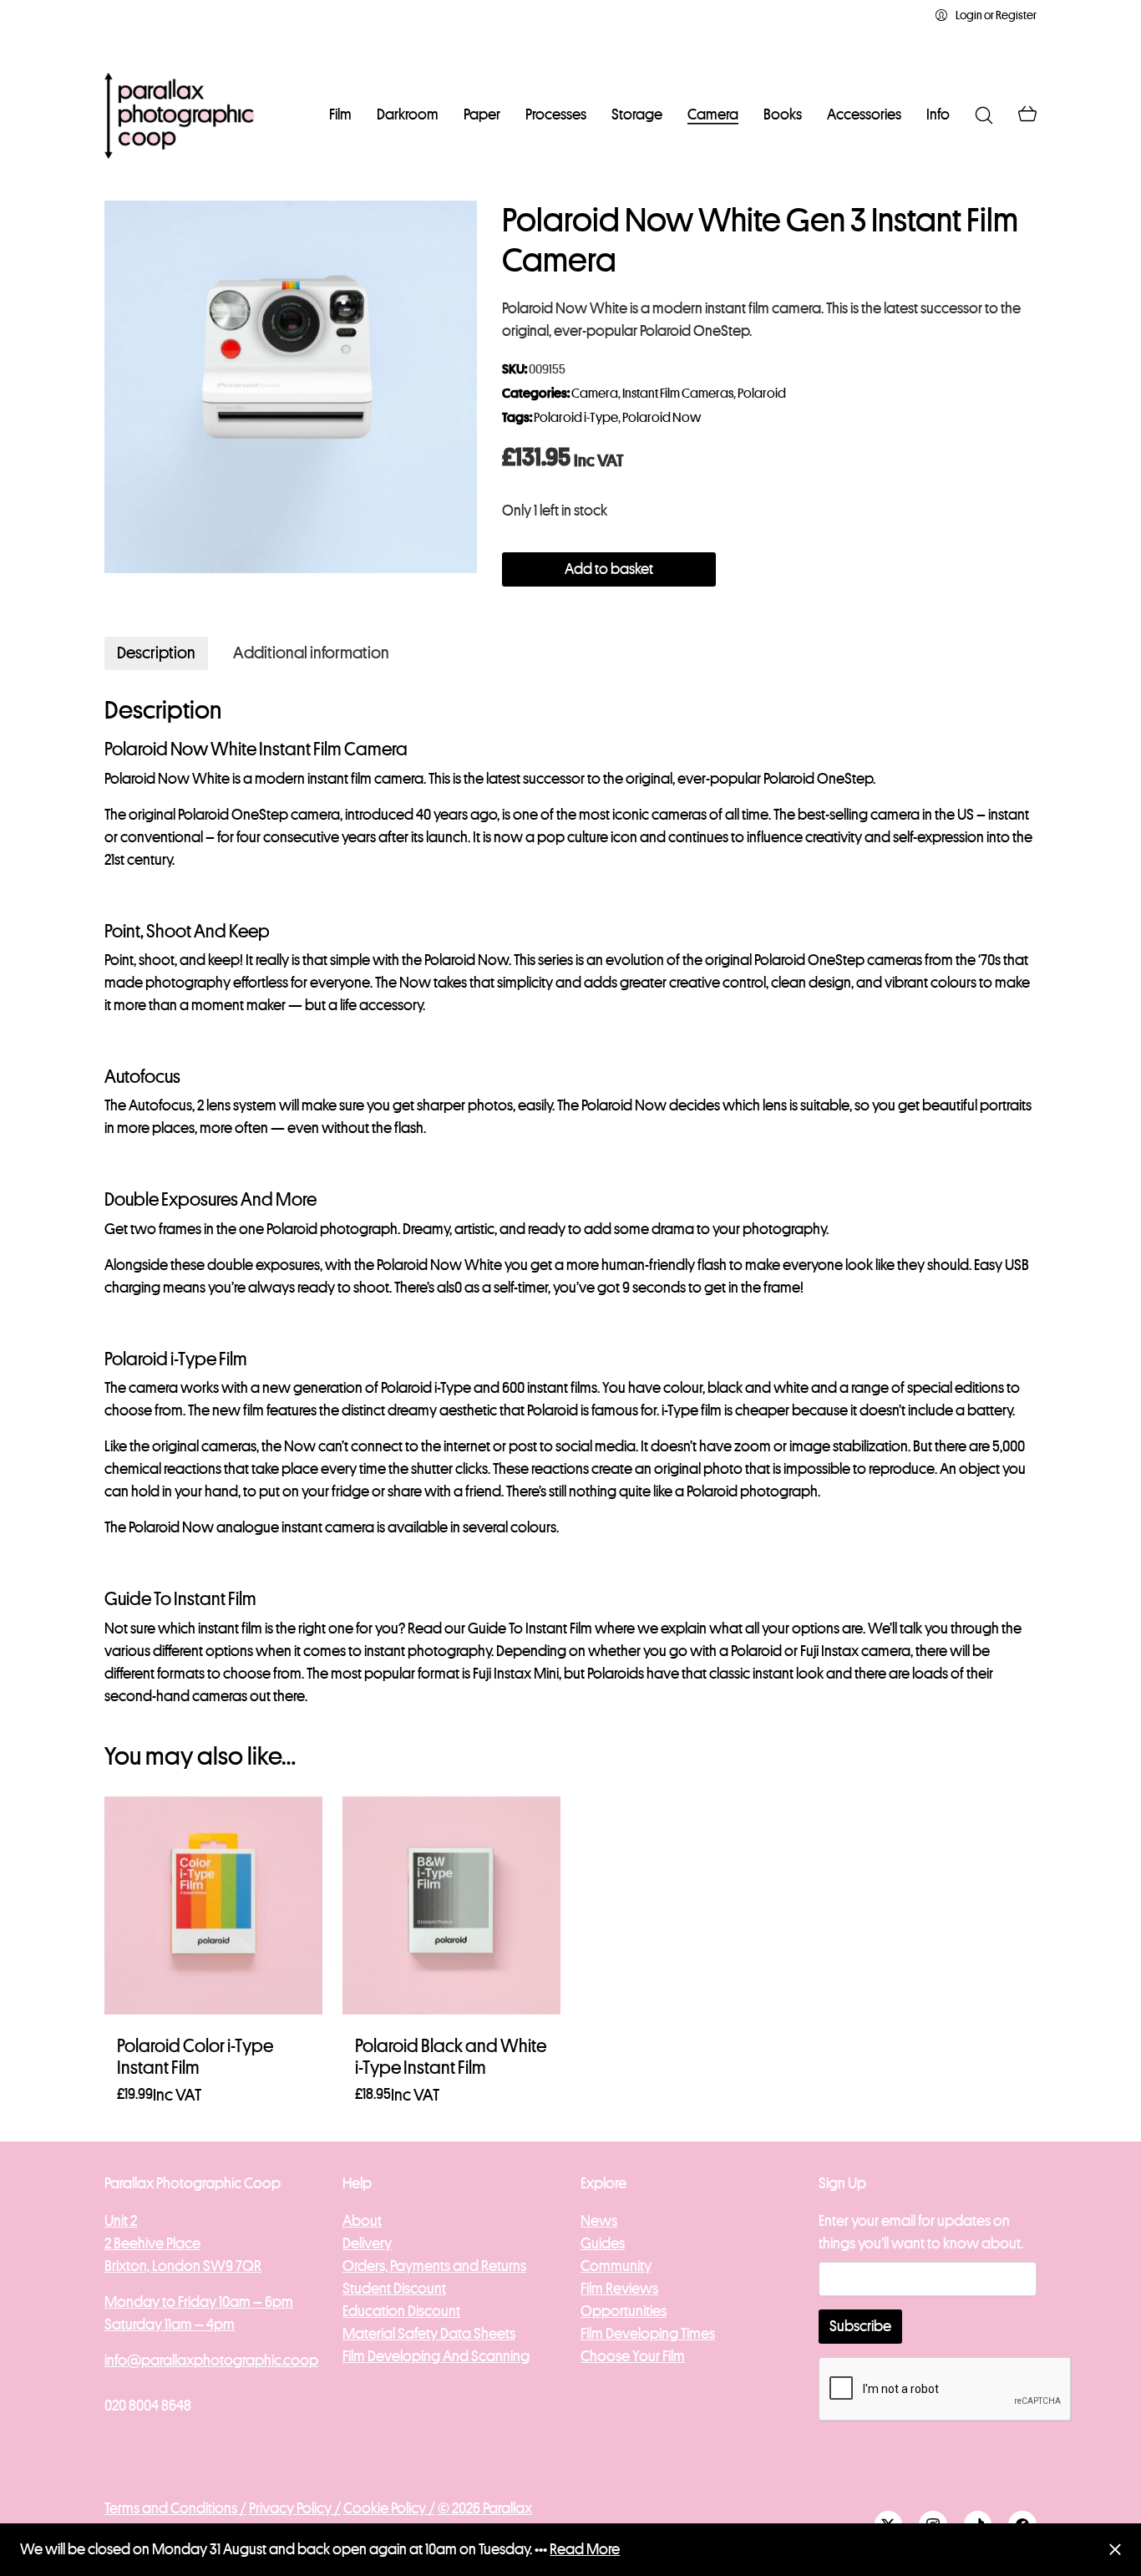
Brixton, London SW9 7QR (183, 2266)
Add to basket (609, 569)
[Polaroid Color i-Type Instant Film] (213, 1905)
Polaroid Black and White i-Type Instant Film (451, 2057)
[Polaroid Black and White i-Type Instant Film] (451, 1905)
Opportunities (624, 2311)
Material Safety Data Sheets (429, 2334)
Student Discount (394, 2289)
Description (156, 653)
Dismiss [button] (1115, 2550)
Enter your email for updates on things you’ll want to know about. (921, 2232)
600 (513, 1388)
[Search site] (984, 115)
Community (616, 2266)
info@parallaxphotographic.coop (211, 2360)
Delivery (367, 2243)
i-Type (453, 1388)
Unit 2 (121, 2221)
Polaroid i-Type (576, 418)
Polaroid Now (662, 418)
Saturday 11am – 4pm (170, 2324)
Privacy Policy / (295, 2508)
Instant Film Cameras (678, 394)
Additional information (311, 653)
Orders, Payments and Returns (434, 2266)
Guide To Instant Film (530, 1628)
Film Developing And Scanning (436, 2356)
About (362, 2221)
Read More (585, 2549)
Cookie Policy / (389, 2508)
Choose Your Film (633, 2356)
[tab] (156, 653)
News (599, 2221)
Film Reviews (619, 2289)
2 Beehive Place (152, 2243)
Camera (595, 394)
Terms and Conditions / (175, 2508)
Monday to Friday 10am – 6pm (199, 2302)
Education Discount (401, 2311)
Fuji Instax (829, 1651)
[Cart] (1027, 115)
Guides (603, 2243)
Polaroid (762, 394)
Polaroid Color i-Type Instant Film (195, 2057)
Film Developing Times (648, 2334)
